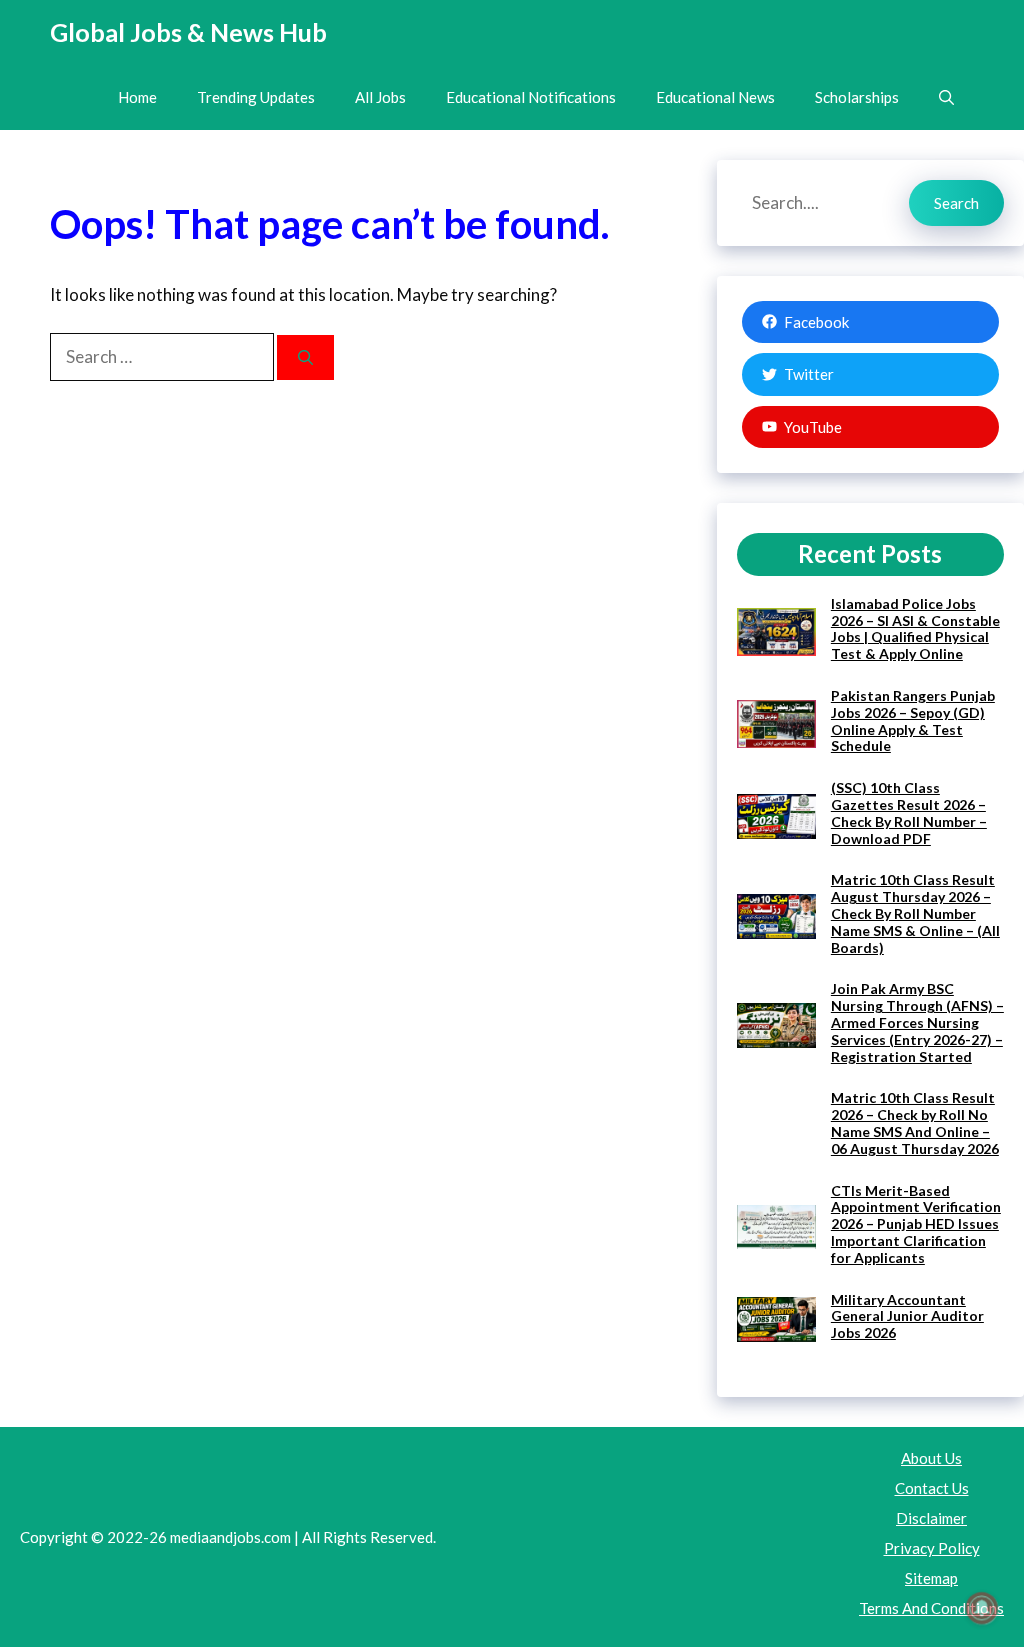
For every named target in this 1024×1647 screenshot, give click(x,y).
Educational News (715, 97)
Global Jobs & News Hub (188, 32)
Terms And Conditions (931, 1608)
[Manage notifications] (982, 1608)
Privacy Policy (932, 1548)
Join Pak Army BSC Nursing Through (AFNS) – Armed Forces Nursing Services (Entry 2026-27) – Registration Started (917, 1022)
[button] (946, 97)
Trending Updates (256, 97)
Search (956, 203)
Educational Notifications (531, 97)
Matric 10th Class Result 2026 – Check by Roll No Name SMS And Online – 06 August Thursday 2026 (915, 1122)
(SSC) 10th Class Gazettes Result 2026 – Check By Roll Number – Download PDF (909, 812)
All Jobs (380, 97)
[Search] (305, 357)
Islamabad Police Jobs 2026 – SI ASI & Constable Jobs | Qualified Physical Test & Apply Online (915, 628)
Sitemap (931, 1578)
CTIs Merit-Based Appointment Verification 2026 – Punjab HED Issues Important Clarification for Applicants (916, 1224)
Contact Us (932, 1488)
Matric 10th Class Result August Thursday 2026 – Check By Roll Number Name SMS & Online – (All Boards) (915, 913)
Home (137, 97)
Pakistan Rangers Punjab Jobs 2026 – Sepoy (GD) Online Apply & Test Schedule (913, 720)
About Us (931, 1458)
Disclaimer (931, 1518)
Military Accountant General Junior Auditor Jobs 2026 (907, 1316)
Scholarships (857, 97)
